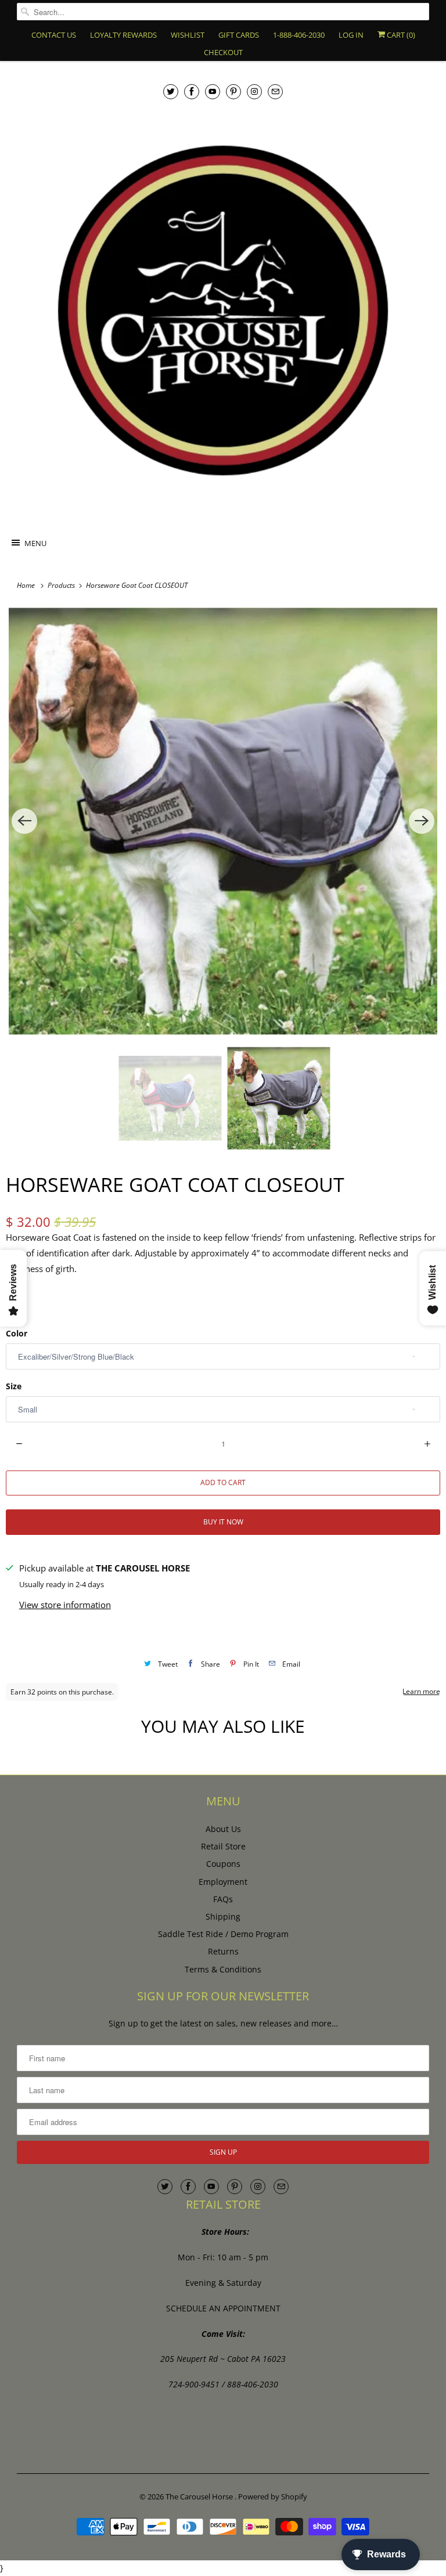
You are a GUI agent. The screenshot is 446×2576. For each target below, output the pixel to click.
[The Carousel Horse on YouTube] (213, 91)
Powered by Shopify (273, 2496)
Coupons (223, 1864)
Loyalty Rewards (123, 35)
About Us (223, 1829)
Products (62, 585)
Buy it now (223, 1522)
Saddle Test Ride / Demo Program (223, 1934)
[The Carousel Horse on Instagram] (254, 91)
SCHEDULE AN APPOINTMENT (223, 2308)
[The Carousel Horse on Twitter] (171, 91)
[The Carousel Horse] (223, 310)
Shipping (223, 1916)
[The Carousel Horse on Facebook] (192, 91)
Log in (351, 35)
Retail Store (223, 1846)
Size (14, 1386)
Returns (223, 1951)
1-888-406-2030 (299, 35)
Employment (223, 1882)
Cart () (400, 35)
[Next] (422, 821)
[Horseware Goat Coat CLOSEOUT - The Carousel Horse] (223, 821)
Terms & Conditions (223, 1969)
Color (17, 1333)
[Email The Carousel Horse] (275, 91)
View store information (65, 1605)
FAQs (223, 1899)
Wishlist (188, 35)
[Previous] (24, 821)
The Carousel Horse (200, 2496)
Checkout (223, 52)
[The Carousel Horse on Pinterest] (233, 91)
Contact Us (54, 35)
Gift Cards (239, 35)
